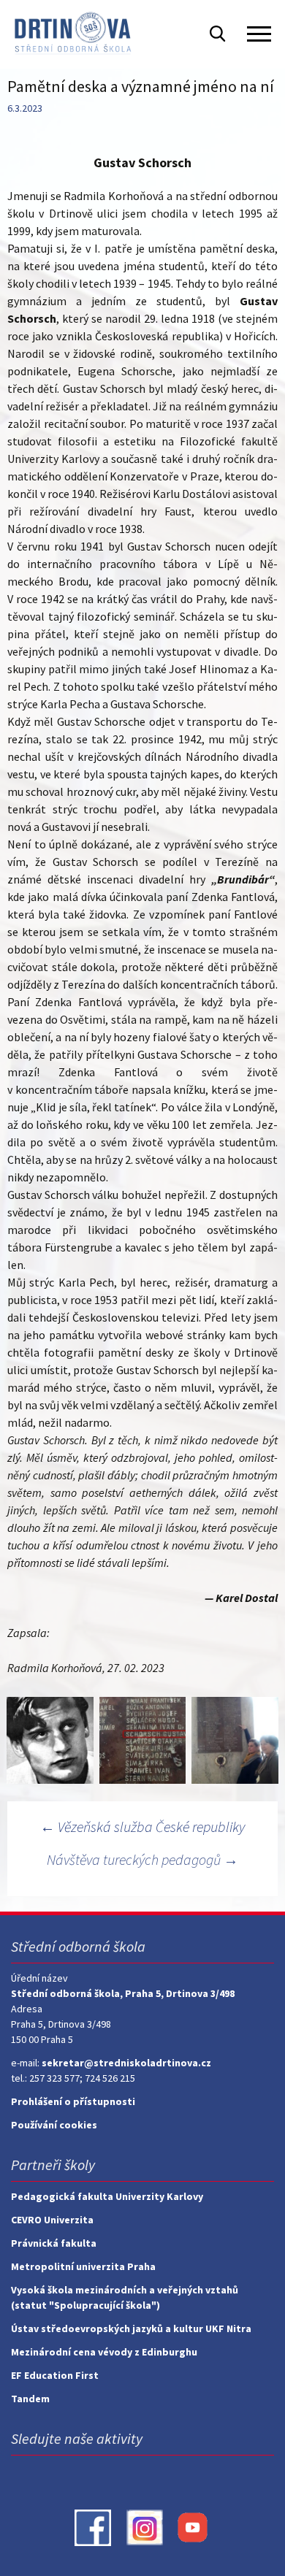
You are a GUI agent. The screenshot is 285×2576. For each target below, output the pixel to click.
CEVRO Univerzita (52, 2220)
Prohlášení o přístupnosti (73, 2101)
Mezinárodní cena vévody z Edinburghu (104, 2352)
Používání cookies (54, 2125)
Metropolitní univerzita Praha (83, 2266)
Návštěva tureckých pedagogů (142, 1859)
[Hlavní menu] (259, 34)
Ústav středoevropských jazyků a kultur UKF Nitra (131, 2328)
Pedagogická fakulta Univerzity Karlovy (107, 2196)
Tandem (30, 2399)
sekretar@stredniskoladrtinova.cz (126, 2063)
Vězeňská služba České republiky (142, 1826)
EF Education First (55, 2375)
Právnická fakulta (54, 2243)
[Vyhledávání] (218, 33)
